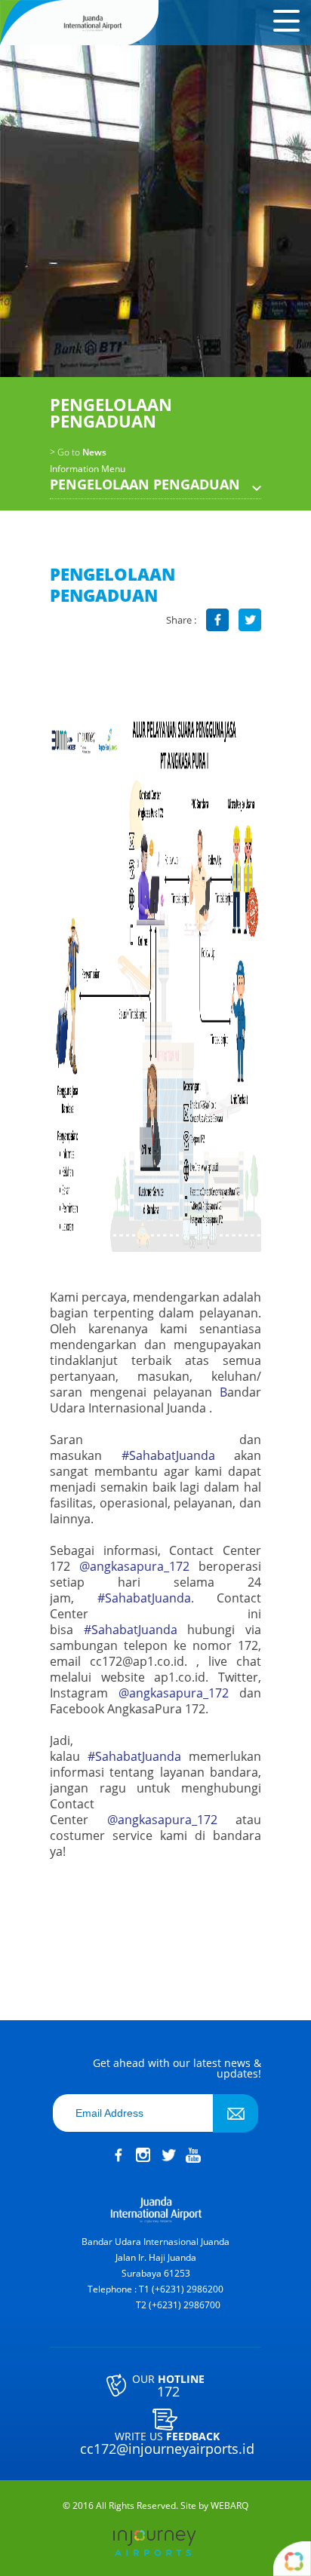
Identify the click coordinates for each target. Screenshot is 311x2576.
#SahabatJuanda (168, 1455)
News (78, 452)
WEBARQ (229, 2506)
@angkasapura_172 (134, 1566)
